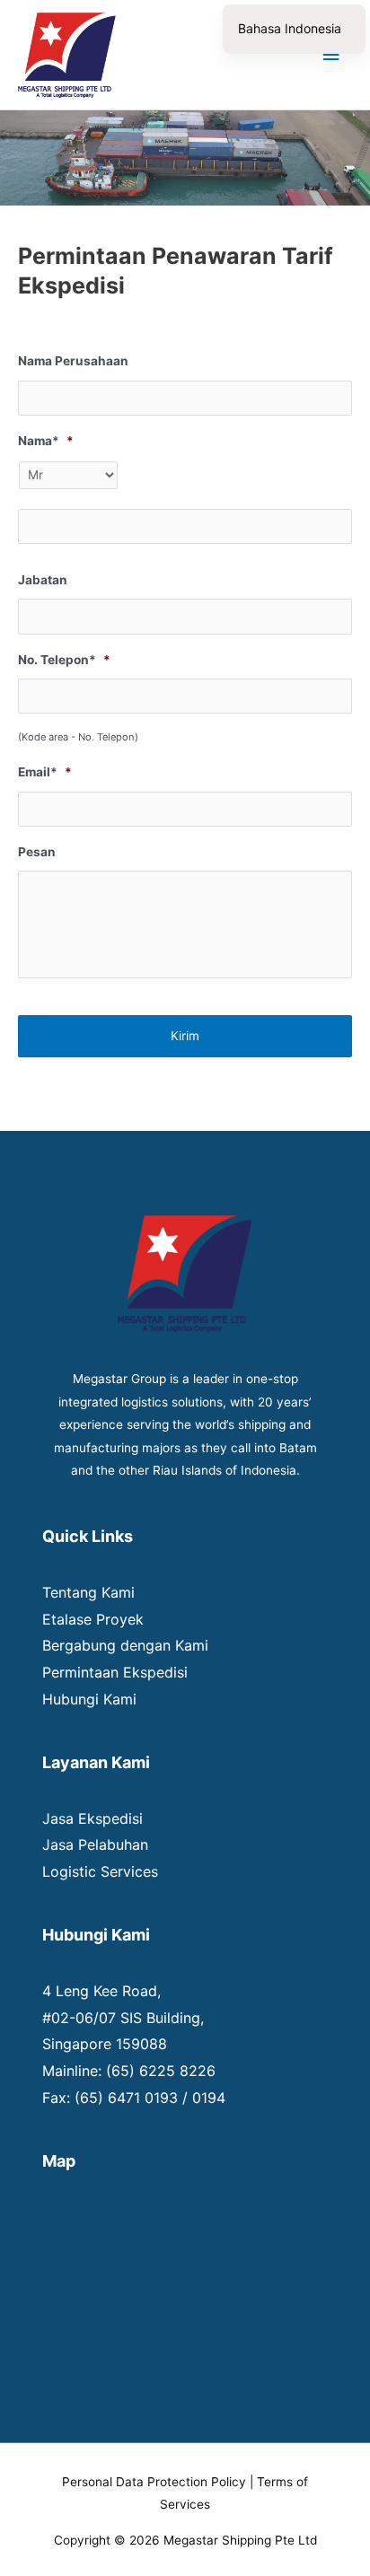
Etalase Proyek (93, 1619)
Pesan (37, 852)
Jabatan (43, 580)
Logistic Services (100, 1871)
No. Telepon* (64, 660)
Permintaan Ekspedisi (115, 1672)
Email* (45, 772)
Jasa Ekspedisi (92, 1818)
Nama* (46, 441)
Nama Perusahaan (73, 361)
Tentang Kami (88, 1592)
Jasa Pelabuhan (95, 1844)
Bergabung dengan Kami (125, 1645)
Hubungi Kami (89, 1699)
